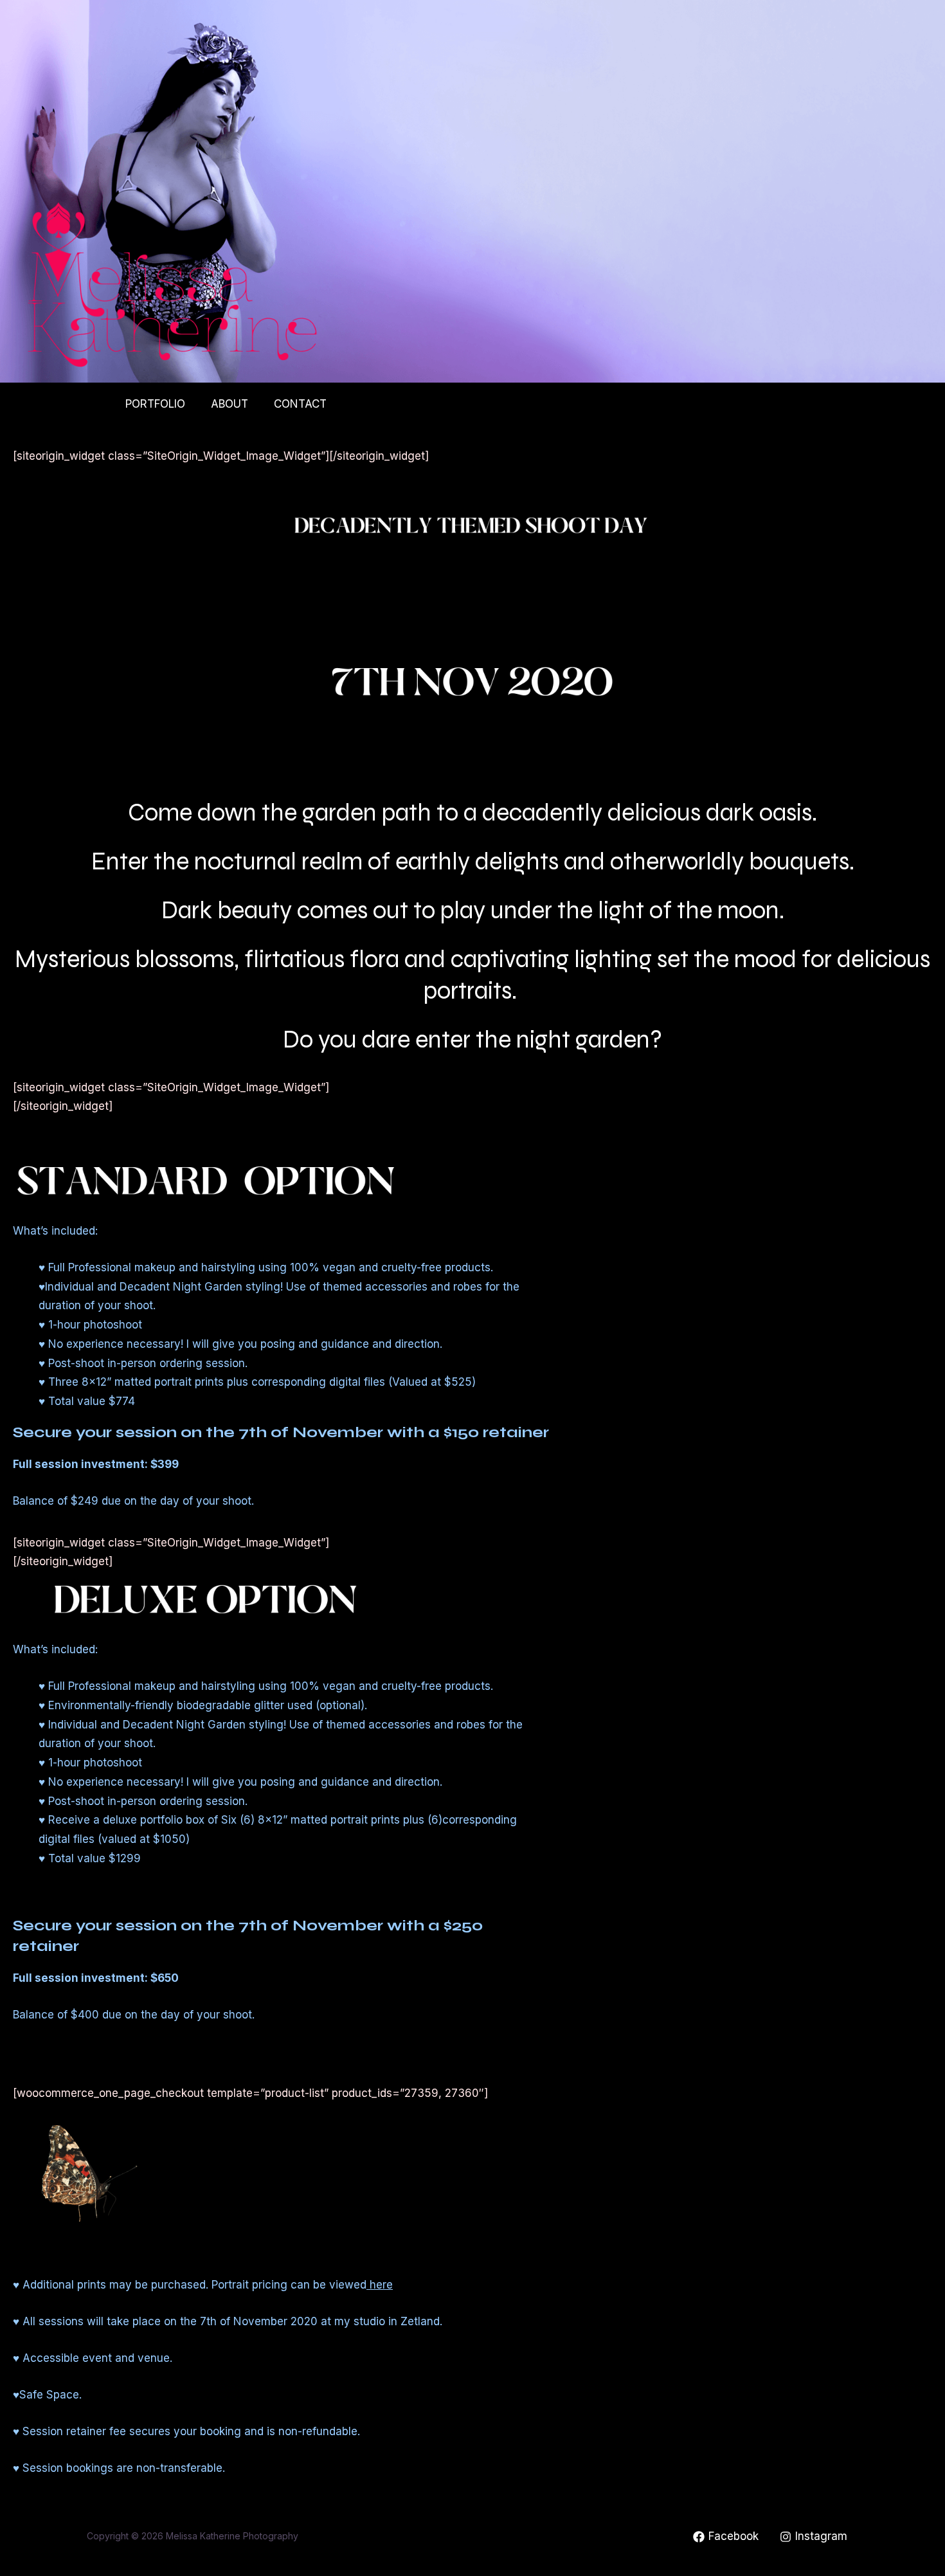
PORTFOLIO (155, 404)
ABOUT (230, 404)
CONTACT (300, 404)
